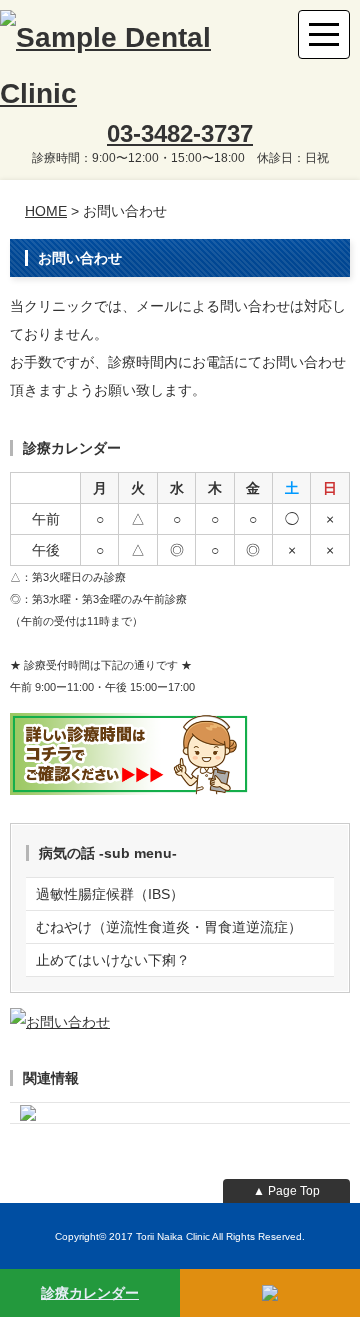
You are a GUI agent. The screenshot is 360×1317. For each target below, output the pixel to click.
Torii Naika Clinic (173, 1236)
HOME (46, 211)
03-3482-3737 (180, 133)
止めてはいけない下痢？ (113, 960)
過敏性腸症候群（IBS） (110, 894)
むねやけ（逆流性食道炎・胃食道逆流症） (169, 927)
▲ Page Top (286, 1191)
